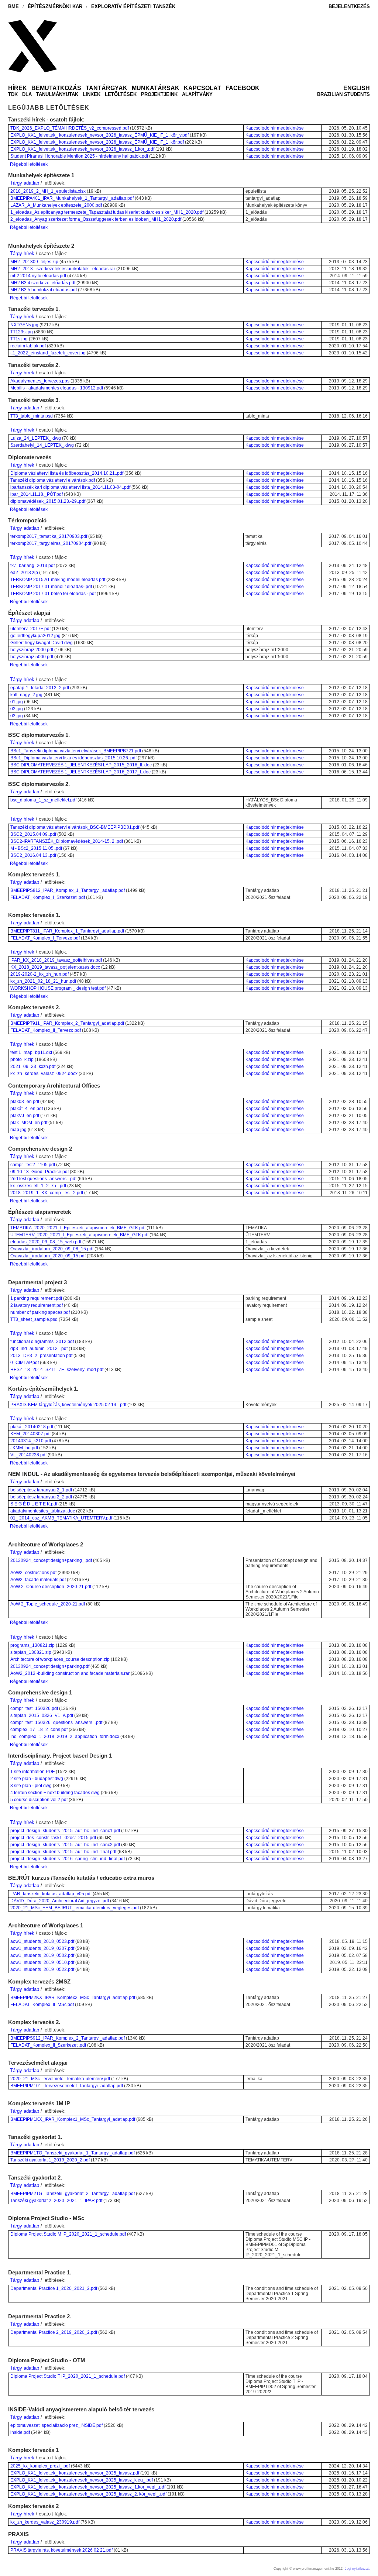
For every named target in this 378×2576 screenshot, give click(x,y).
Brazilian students (343, 94)
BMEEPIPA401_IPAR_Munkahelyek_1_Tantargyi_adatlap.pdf (72, 198)
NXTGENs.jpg (24, 325)
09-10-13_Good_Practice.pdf (39, 1172)
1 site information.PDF (32, 1772)
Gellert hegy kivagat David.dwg (42, 643)
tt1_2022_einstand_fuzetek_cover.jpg (48, 353)
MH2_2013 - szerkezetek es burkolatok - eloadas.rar (63, 269)
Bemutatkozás (56, 88)
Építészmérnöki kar (55, 6)
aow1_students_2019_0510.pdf (42, 1962)
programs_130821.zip (32, 1645)
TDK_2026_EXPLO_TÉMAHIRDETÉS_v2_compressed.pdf (70, 128)
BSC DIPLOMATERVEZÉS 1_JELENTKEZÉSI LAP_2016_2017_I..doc (80, 772)
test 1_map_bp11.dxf (31, 1052)
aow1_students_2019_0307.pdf (42, 1948)
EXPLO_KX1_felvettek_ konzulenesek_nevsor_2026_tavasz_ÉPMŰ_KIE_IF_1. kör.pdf (97, 142)
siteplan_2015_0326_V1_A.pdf (42, 1715)
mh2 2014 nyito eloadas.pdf (38, 276)
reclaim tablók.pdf (28, 346)
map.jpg (18, 1130)
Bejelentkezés (349, 6)
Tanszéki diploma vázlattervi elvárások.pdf (53, 480)
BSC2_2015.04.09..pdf (33, 834)
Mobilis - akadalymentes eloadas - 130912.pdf (57, 388)
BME (13, 6)
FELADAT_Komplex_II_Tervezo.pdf (46, 1030)
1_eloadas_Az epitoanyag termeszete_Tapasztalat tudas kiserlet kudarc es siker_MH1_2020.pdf (107, 212)
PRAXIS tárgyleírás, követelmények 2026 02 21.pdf (61, 2550)
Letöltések (121, 94)
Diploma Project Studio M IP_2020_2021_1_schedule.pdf (68, 2234)
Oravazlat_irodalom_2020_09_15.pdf (48, 1256)
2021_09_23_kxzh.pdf (33, 1067)
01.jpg (17, 702)
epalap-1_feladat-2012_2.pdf (40, 688)
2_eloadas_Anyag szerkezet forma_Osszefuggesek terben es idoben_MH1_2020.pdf (96, 219)
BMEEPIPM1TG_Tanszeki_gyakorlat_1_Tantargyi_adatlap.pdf (73, 2153)
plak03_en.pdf (25, 1102)
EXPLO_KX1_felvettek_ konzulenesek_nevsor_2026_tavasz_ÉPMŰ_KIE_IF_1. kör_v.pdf (99, 135)
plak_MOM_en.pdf (29, 1123)
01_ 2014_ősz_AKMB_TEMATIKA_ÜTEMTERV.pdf (61, 1518)
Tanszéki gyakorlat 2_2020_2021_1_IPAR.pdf (56, 2201)
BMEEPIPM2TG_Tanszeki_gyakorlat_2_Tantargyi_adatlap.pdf (73, 2194)
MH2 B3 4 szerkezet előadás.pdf (43, 283)
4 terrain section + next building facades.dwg (55, 1793)
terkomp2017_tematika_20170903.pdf (49, 536)
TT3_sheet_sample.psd (34, 1319)
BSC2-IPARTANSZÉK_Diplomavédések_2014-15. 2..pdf (67, 841)
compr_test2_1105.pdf (33, 1165)
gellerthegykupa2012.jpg (35, 636)
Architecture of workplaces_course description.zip (60, 1659)
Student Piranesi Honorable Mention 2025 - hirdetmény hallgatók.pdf (79, 156)
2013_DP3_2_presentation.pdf (41, 1356)
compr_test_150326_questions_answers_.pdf (56, 1723)
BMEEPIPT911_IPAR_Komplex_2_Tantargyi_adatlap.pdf (67, 1023)
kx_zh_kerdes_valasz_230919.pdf (45, 2522)
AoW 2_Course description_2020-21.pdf (51, 1587)
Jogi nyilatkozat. (357, 2569)
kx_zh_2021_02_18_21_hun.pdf (43, 981)
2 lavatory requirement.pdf (37, 1305)
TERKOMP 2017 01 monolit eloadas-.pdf (51, 587)
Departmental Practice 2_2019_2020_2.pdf (54, 2332)
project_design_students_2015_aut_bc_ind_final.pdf (63, 1852)
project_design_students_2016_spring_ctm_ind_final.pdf (68, 1859)
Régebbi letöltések (29, 164)
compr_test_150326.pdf (34, 1708)
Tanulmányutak (57, 94)
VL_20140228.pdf (28, 1455)
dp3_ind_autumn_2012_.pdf (39, 1349)
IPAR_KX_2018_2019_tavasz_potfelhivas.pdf (56, 960)
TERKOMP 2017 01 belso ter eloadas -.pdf (53, 594)
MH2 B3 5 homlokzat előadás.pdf (44, 290)
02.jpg (17, 709)
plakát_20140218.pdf (32, 1427)
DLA (27, 94)
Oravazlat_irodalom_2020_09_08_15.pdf (52, 1249)
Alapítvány (197, 94)
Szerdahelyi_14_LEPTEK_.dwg (42, 445)
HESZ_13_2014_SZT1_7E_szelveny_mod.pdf (57, 1370)
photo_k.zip (22, 1059)
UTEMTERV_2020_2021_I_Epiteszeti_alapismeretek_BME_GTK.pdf (79, 1235)
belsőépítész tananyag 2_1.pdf (41, 1490)
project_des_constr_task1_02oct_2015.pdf (53, 1838)
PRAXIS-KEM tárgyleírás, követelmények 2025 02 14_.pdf (68, 1405)
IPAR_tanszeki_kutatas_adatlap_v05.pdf (51, 1894)
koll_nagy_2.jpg (26, 695)
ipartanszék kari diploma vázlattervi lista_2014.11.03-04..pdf (70, 487)
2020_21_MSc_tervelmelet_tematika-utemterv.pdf (60, 2079)
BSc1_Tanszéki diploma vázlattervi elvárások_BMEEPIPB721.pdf (76, 751)
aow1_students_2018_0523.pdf (42, 1941)
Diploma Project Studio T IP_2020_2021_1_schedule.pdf (68, 2376)
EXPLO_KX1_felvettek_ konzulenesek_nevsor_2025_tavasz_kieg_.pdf (82, 2480)
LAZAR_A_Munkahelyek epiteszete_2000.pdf (56, 205)
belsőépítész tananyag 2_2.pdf (41, 1497)
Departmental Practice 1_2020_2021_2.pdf (54, 2288)
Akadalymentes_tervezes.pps (40, 381)
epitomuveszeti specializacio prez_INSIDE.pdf (56, 2425)
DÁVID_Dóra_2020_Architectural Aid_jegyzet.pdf (60, 1901)
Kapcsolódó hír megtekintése (275, 128)
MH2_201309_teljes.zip (34, 262)
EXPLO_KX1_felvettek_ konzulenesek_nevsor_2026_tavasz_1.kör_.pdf (82, 149)
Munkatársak (156, 88)
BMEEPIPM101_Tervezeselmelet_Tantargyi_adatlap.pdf (67, 2086)
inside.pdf (20, 2432)
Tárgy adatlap (25, 183)
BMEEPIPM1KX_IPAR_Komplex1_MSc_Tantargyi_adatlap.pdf (73, 2119)
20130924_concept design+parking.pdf (50, 1666)
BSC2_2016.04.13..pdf (33, 855)
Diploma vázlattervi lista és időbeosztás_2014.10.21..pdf (67, 473)
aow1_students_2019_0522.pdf (42, 1969)
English (357, 88)
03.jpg (17, 716)
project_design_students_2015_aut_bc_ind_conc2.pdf (65, 1845)
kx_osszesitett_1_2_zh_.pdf (38, 1186)
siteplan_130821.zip (31, 1652)
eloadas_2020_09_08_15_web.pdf (46, 1242)
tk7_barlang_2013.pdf (32, 566)
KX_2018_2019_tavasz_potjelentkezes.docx (55, 967)
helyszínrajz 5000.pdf (32, 657)
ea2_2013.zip (24, 573)
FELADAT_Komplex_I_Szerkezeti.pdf (48, 897)
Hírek (18, 88)
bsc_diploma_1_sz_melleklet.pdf (43, 800)
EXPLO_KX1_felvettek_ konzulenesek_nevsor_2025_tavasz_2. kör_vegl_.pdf (88, 2494)
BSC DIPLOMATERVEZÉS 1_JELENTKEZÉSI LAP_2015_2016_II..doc (81, 765)
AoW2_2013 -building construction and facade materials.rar (70, 1673)
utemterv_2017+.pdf (30, 629)
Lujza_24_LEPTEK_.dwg (36, 438)
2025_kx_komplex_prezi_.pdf (40, 2466)
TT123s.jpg (22, 332)
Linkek (92, 94)
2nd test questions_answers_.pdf (43, 1179)
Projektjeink (159, 94)
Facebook (243, 88)
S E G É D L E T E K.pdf (34, 1504)
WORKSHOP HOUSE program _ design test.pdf (58, 988)
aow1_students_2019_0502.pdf (42, 1955)
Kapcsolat (202, 88)
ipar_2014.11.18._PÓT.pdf (37, 494)
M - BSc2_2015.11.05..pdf (36, 848)
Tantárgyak (106, 88)
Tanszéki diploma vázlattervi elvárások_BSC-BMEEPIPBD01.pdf (75, 827)
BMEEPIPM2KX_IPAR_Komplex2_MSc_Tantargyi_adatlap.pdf (73, 1998)
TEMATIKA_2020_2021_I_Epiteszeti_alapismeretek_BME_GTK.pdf (78, 1228)
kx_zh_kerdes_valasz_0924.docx (44, 1074)
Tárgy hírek (22, 253)
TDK (13, 94)
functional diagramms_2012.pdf (42, 1342)
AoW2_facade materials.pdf (38, 1580)
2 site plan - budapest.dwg (37, 1779)
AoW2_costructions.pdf (33, 1573)
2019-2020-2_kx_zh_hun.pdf (39, 974)
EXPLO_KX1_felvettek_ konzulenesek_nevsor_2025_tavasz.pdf (75, 2473)
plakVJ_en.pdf (25, 1116)
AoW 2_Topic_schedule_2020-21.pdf (48, 1604)
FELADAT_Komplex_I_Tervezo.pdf (45, 938)
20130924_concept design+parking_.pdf (51, 1560)
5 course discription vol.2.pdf (39, 1800)
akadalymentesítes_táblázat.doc (43, 1511)
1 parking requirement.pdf (36, 1298)
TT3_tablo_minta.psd (32, 416)
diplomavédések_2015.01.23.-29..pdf (48, 501)
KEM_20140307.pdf (30, 1434)
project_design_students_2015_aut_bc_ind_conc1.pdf (65, 1831)
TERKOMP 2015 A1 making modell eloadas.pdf (58, 580)
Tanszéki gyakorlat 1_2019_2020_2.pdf (50, 2160)
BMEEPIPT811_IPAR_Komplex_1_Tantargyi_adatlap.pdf (67, 931)
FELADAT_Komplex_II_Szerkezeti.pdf (48, 2045)
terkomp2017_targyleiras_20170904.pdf (51, 543)
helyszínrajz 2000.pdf (32, 650)
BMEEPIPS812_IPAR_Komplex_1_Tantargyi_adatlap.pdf (68, 890)
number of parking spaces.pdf (40, 1312)
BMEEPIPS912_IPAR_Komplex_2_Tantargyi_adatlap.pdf (68, 2038)
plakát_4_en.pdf (27, 1109)
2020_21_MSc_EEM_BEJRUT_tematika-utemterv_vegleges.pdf (75, 1908)
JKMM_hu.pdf (24, 1448)
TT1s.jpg (19, 339)
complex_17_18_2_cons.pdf (39, 1730)
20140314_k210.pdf (31, 1441)
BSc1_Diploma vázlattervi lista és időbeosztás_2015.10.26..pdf (73, 758)
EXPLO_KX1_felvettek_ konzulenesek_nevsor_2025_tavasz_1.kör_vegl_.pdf (88, 2487)
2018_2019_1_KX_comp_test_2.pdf (47, 1193)
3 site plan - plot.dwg (31, 1786)
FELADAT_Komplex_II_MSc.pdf (42, 2005)
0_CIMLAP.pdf (25, 1363)
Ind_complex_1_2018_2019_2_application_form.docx (65, 1737)
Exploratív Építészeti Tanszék (133, 6)
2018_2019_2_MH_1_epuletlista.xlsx (48, 191)
